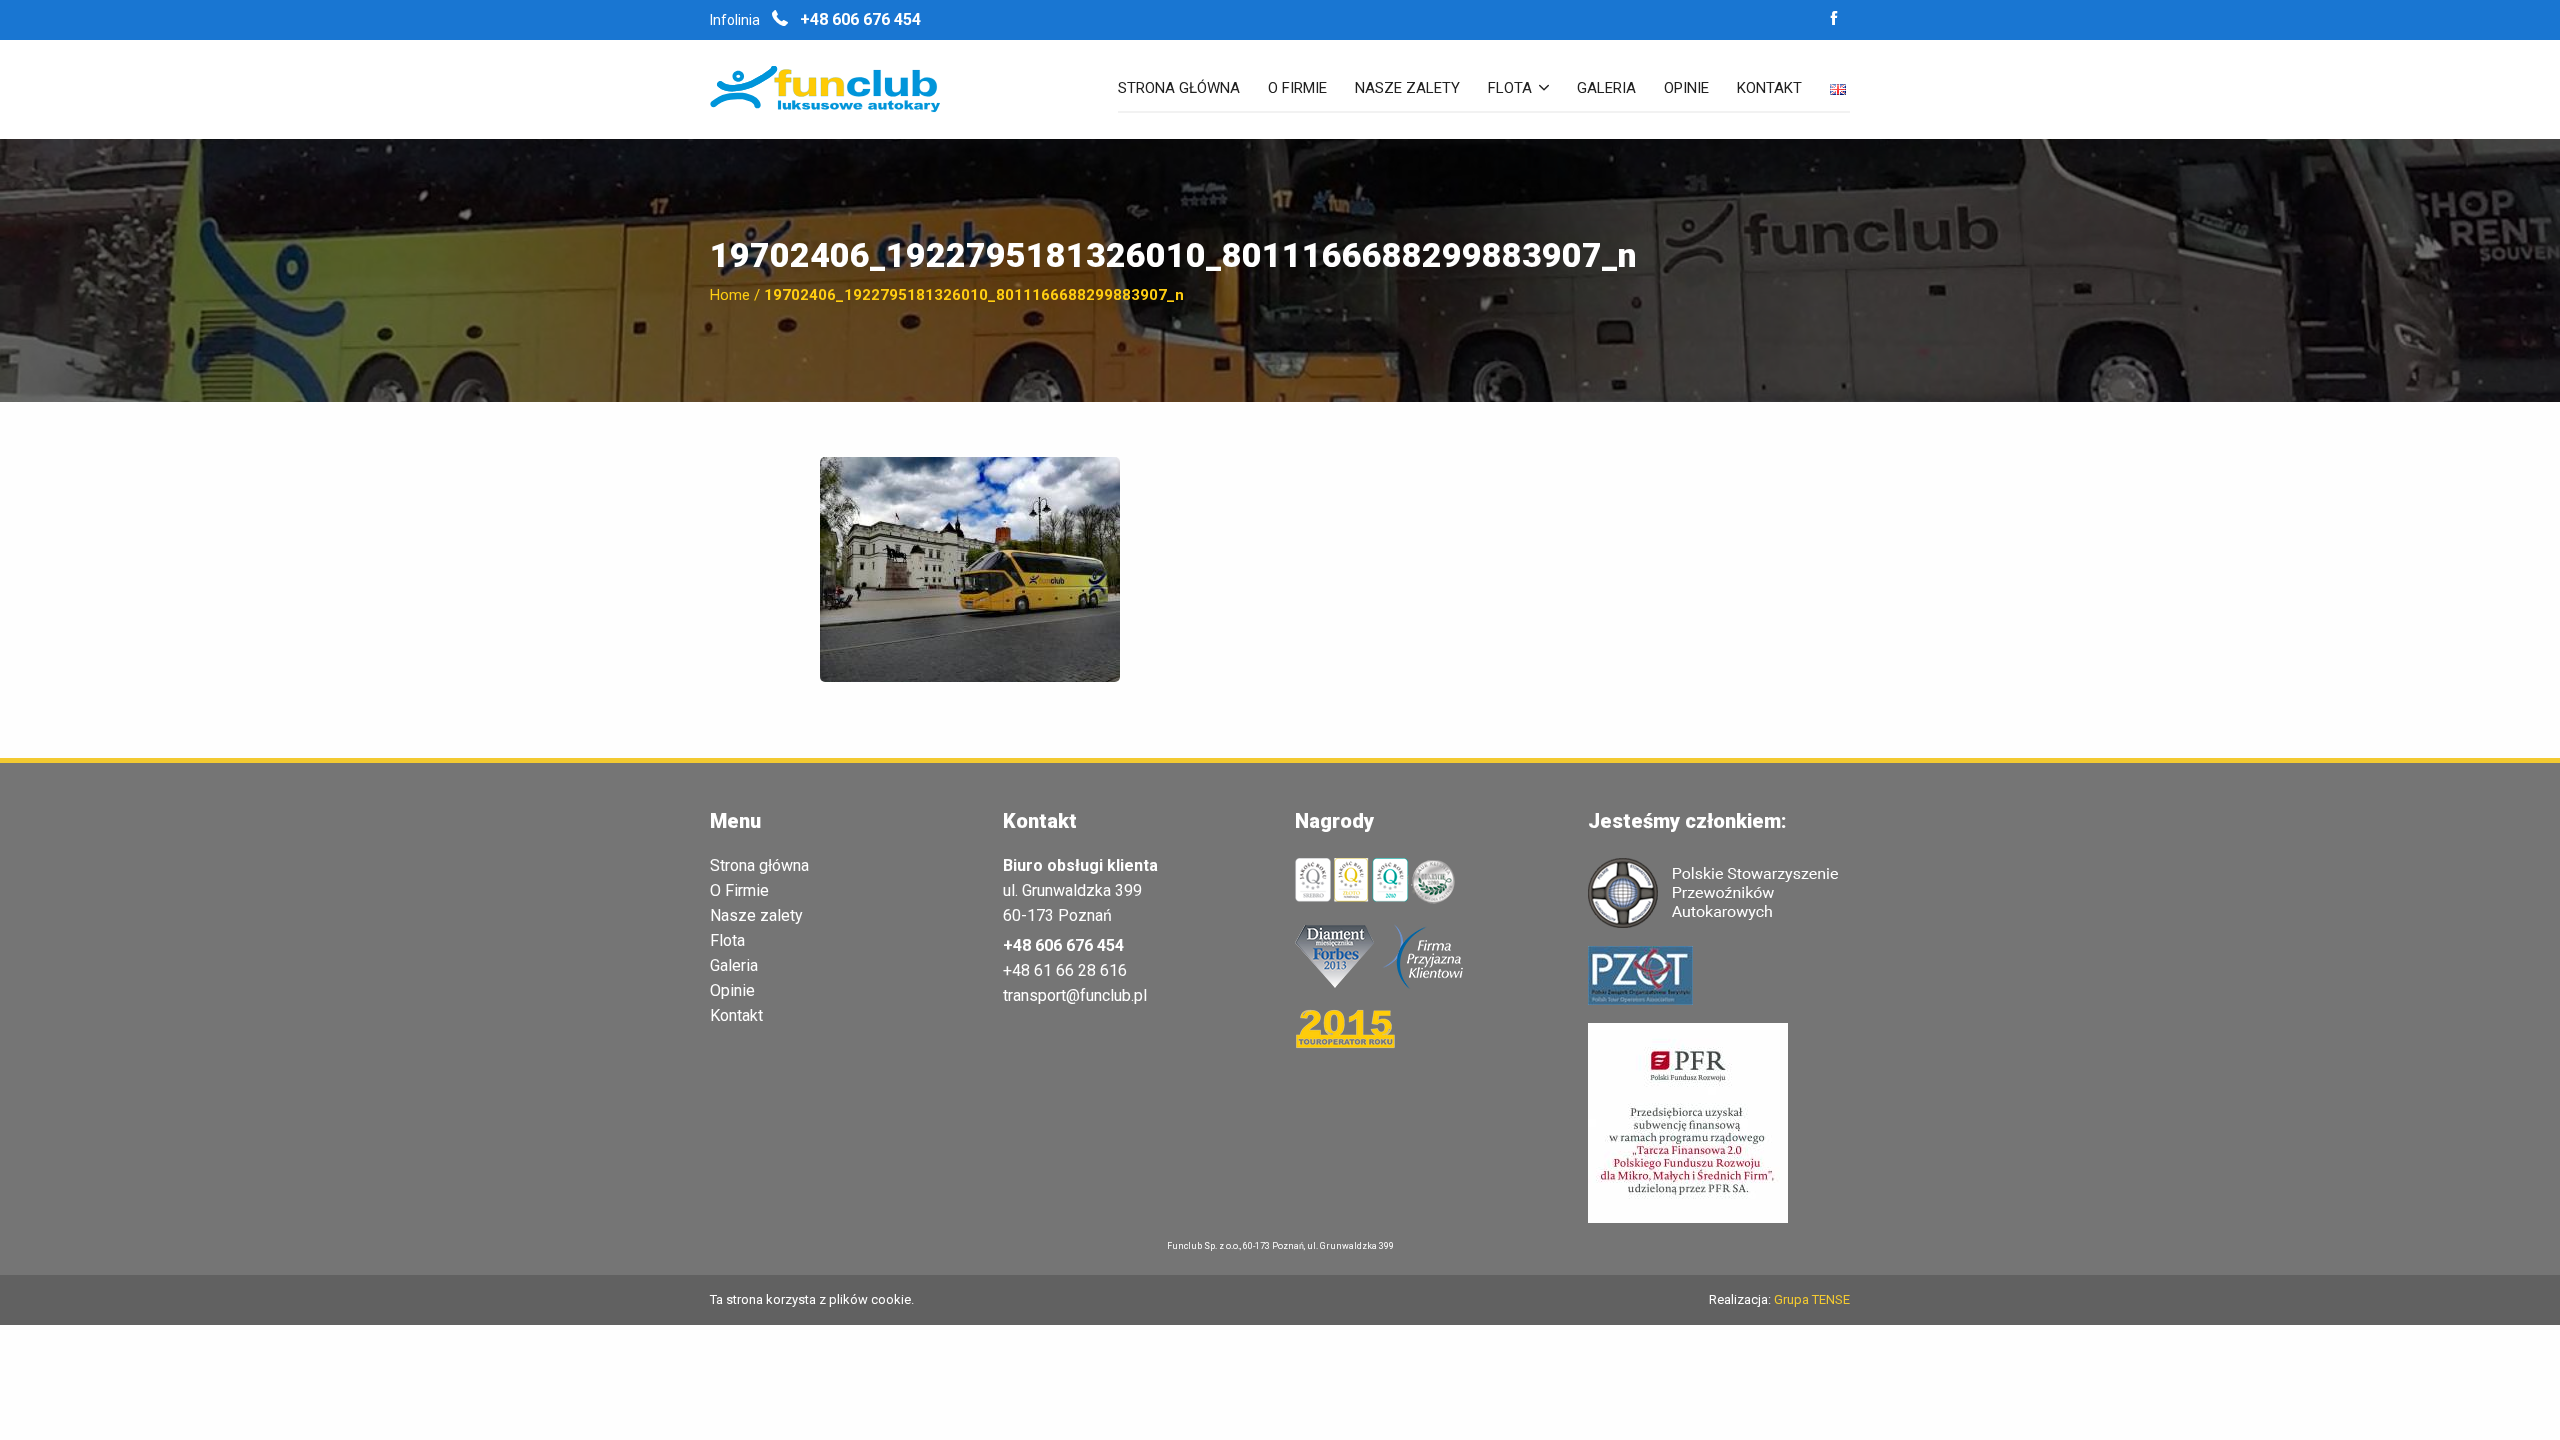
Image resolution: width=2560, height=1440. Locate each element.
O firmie (1297, 89)
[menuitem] (1179, 97)
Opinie (1686, 89)
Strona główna (1179, 89)
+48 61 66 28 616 (1065, 970)
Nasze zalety (1407, 89)
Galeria (1606, 89)
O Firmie (739, 891)
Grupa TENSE (1812, 1299)
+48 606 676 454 (858, 19)
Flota (1510, 89)
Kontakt (1769, 89)
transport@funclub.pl (1075, 995)
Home (730, 295)
